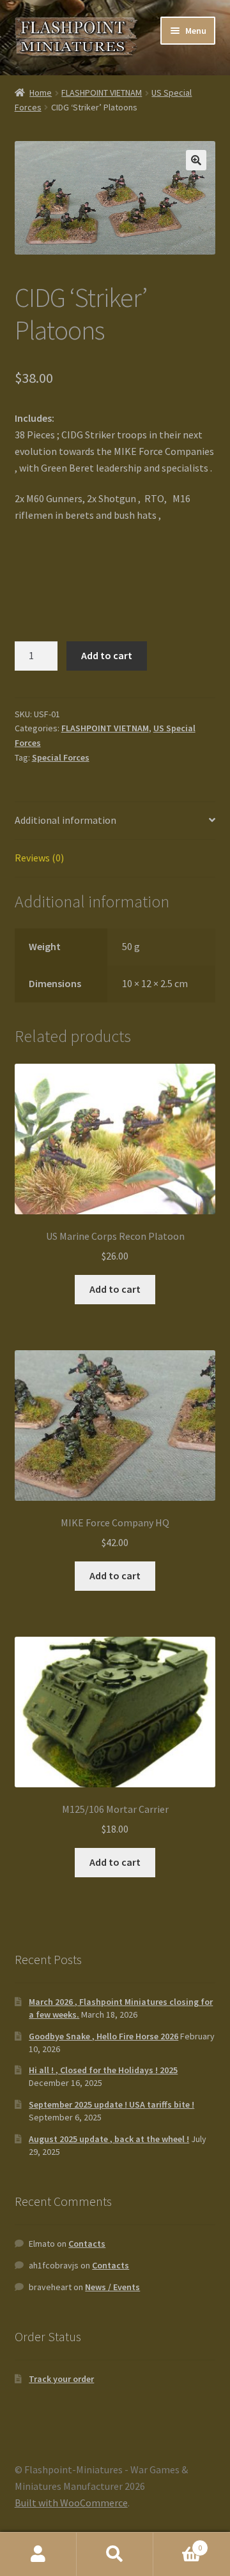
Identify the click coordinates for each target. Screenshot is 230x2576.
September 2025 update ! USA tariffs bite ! (111, 2104)
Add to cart (107, 655)
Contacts (87, 2244)
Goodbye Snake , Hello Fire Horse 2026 (103, 2036)
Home (41, 93)
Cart (178, 2543)
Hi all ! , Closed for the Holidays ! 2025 (103, 2070)
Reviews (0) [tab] (39, 858)
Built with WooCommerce (71, 2503)
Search (115, 2554)
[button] (196, 160)
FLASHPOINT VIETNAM (102, 93)
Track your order (61, 2379)
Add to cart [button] (115, 1289)
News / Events (112, 2287)
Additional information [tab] (65, 820)
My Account (38, 2554)
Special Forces (61, 757)
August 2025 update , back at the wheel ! (109, 2139)
